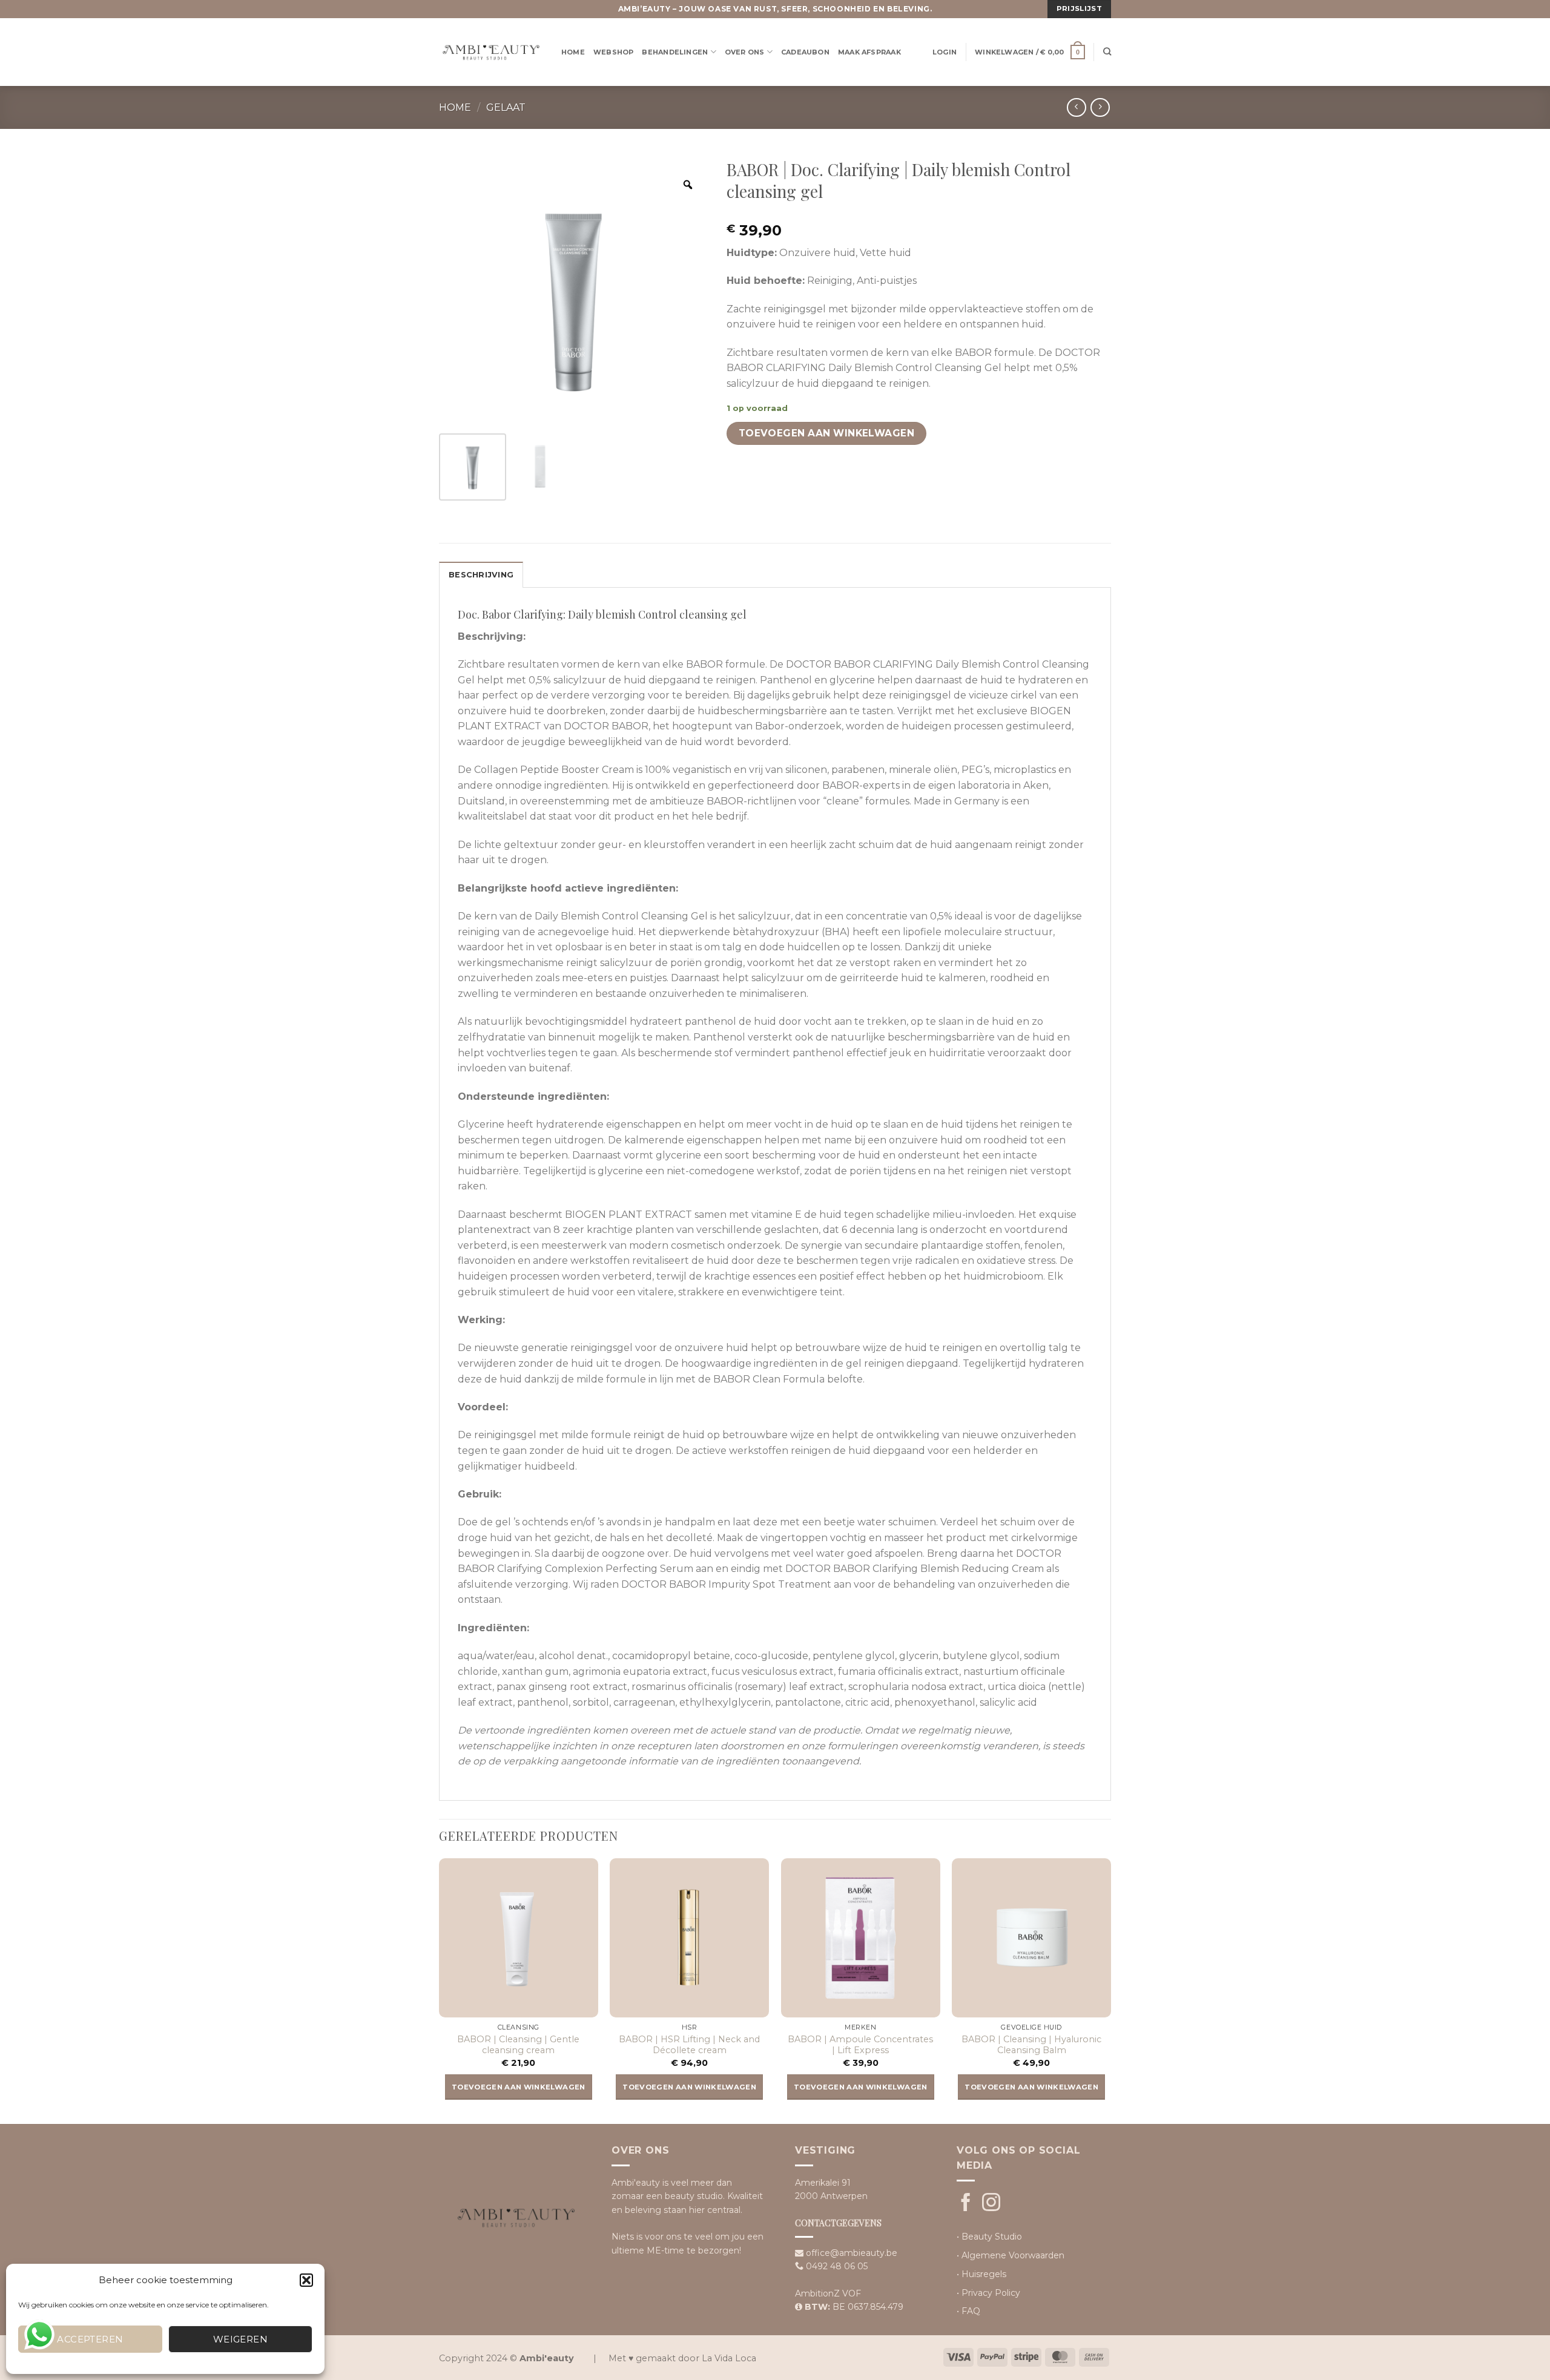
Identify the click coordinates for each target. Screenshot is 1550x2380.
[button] (306, 2280)
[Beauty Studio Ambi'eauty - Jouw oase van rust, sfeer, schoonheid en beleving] (491, 52)
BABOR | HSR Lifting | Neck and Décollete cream (689, 2045)
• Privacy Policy (988, 2293)
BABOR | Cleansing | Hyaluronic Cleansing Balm (1031, 2045)
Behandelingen (675, 52)
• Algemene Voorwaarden (1011, 2255)
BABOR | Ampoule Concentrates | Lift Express (860, 2045)
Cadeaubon (805, 52)
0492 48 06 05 (837, 2266)
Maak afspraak (869, 52)
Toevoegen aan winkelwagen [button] (519, 2087)
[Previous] (440, 1990)
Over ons (745, 52)
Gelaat (506, 107)
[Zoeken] (1107, 52)
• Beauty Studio (989, 2237)
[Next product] (1076, 107)
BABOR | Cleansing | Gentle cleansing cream (518, 2045)
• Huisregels (981, 2274)
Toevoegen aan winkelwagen (827, 433)
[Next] (1110, 1990)
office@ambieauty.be (852, 2253)
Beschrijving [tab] (481, 575)
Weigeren (241, 2339)
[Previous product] (1100, 107)
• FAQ (968, 2311)
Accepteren (90, 2339)
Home (573, 52)
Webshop (614, 52)
